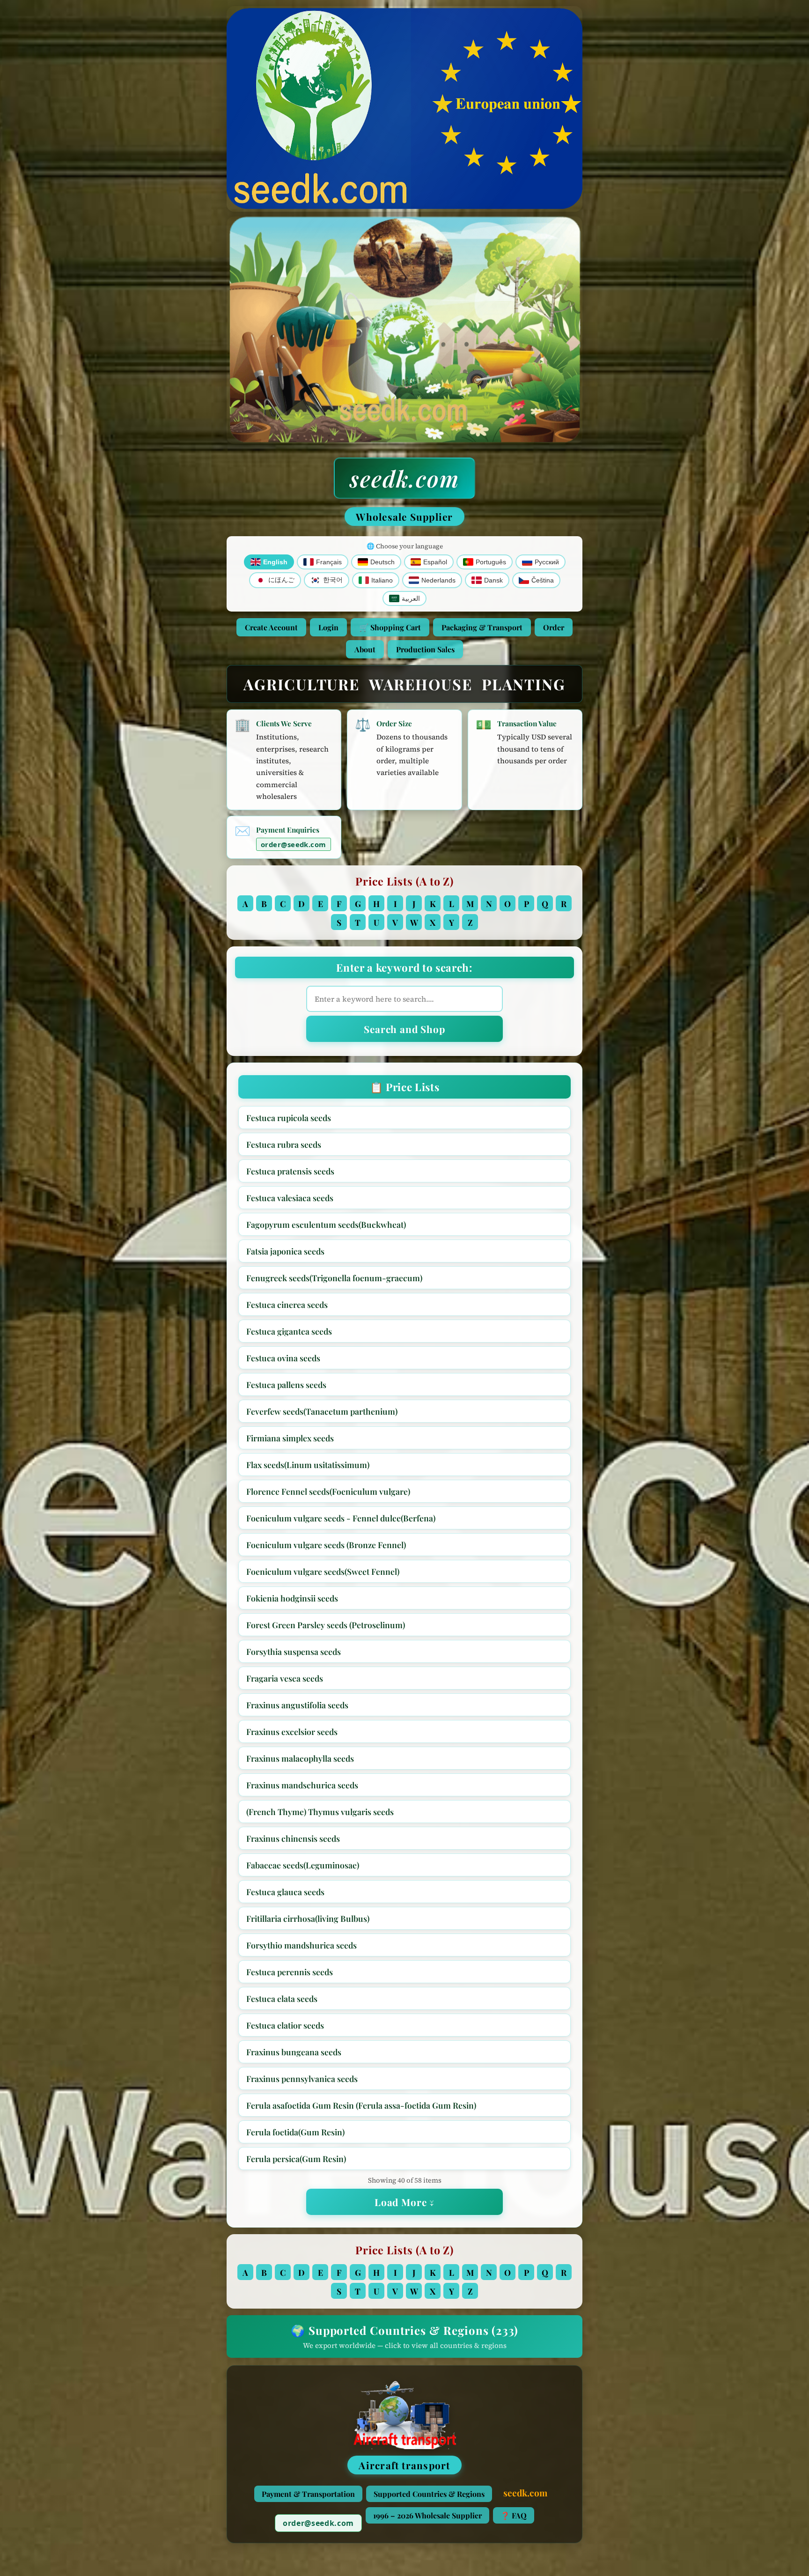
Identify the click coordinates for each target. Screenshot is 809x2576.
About (365, 649)
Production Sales (425, 649)
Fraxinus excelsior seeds (292, 1731)
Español (435, 562)
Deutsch (382, 562)
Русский (547, 562)
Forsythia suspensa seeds (294, 1651)
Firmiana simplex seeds (290, 1438)
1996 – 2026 (427, 2515)
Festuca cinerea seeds (287, 1304)
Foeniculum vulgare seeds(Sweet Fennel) (323, 1571)
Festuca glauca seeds (285, 1892)
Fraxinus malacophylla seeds (300, 1758)
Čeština (543, 580)
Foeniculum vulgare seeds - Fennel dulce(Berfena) (341, 1518)
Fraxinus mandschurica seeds (302, 1785)
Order (554, 627)
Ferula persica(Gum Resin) (296, 2159)
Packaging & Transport (482, 627)
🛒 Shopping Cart (390, 627)
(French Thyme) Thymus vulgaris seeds (320, 1812)
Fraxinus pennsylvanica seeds (302, 2078)
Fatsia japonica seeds (285, 1251)
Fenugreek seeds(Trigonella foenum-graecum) (334, 1278)
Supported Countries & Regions (429, 2494)
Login (328, 627)
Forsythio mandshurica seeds (302, 1945)
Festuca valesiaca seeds (290, 1198)
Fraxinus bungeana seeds (294, 2052)
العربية (411, 599)
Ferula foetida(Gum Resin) (295, 2132)
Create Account (271, 627)
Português (491, 562)
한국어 (333, 580)
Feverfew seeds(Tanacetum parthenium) (322, 1411)
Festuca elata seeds (282, 1998)
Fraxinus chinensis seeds (293, 1838)
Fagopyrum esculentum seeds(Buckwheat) (326, 1224)
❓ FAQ (514, 2515)
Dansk (493, 580)
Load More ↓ (404, 2202)
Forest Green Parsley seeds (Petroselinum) (326, 1625)
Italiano (382, 580)
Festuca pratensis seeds (290, 1171)
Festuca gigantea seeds (289, 1331)
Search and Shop (404, 1029)
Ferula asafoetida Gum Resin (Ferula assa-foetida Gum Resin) (361, 2105)
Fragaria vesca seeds (285, 1678)
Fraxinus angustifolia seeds (297, 1705)
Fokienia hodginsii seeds (292, 1598)
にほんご (281, 580)
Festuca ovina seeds (283, 1358)
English (275, 562)
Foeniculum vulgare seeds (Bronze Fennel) (326, 1545)
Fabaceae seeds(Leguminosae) (303, 1865)
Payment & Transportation (308, 2494)
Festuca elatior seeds (285, 2025)
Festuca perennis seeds (290, 1972)
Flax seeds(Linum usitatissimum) (308, 1465)
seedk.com (404, 478)
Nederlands (438, 580)
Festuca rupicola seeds (289, 1118)
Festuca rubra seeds (284, 1144)
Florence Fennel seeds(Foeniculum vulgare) (328, 1491)
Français (329, 562)
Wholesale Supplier (404, 517)
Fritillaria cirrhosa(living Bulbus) (308, 1918)
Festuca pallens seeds (286, 1384)
